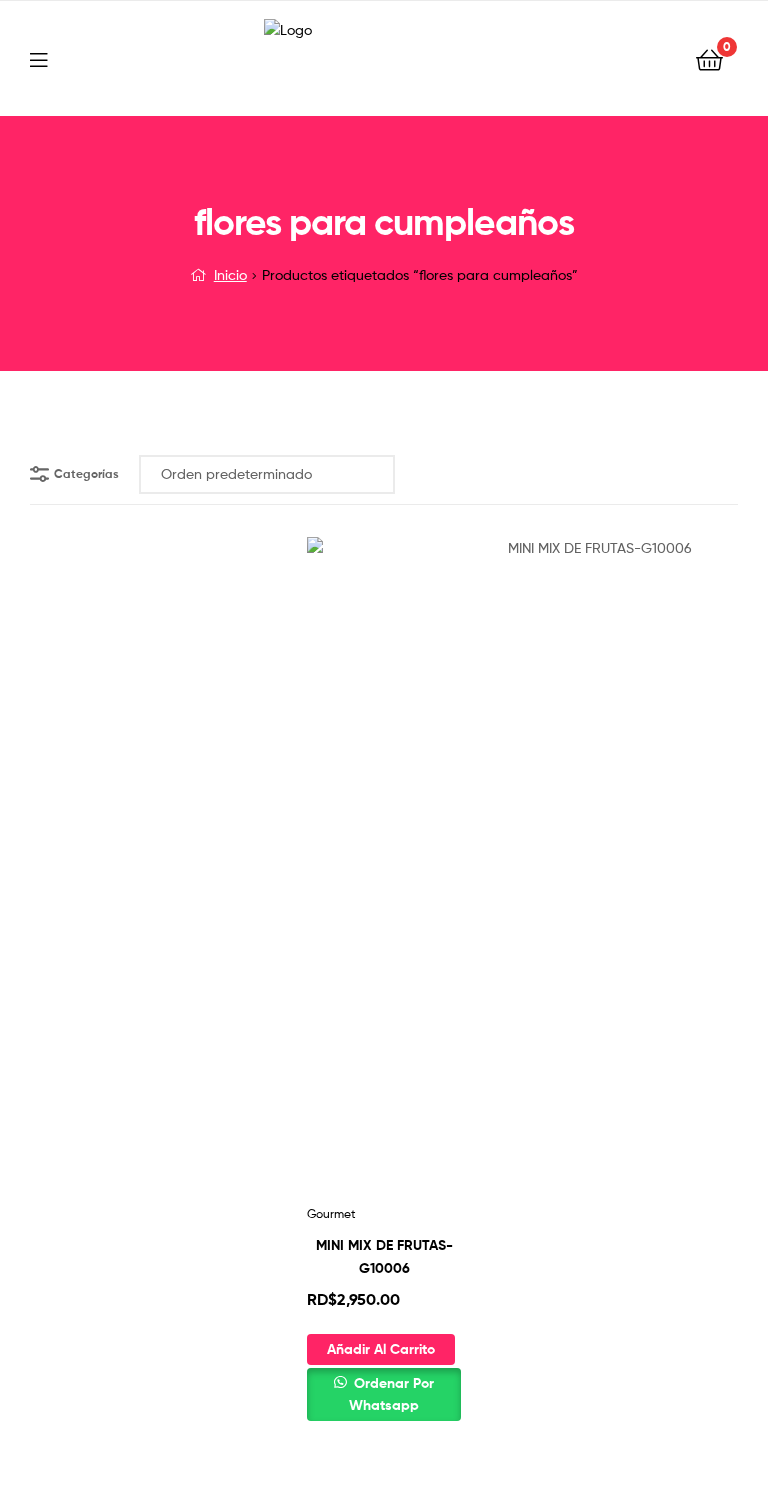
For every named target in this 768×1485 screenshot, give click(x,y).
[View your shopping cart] (709, 58)
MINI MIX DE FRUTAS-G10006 (384, 1256)
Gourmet (331, 1213)
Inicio (230, 274)
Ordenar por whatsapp (391, 1394)
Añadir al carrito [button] (381, 1349)
